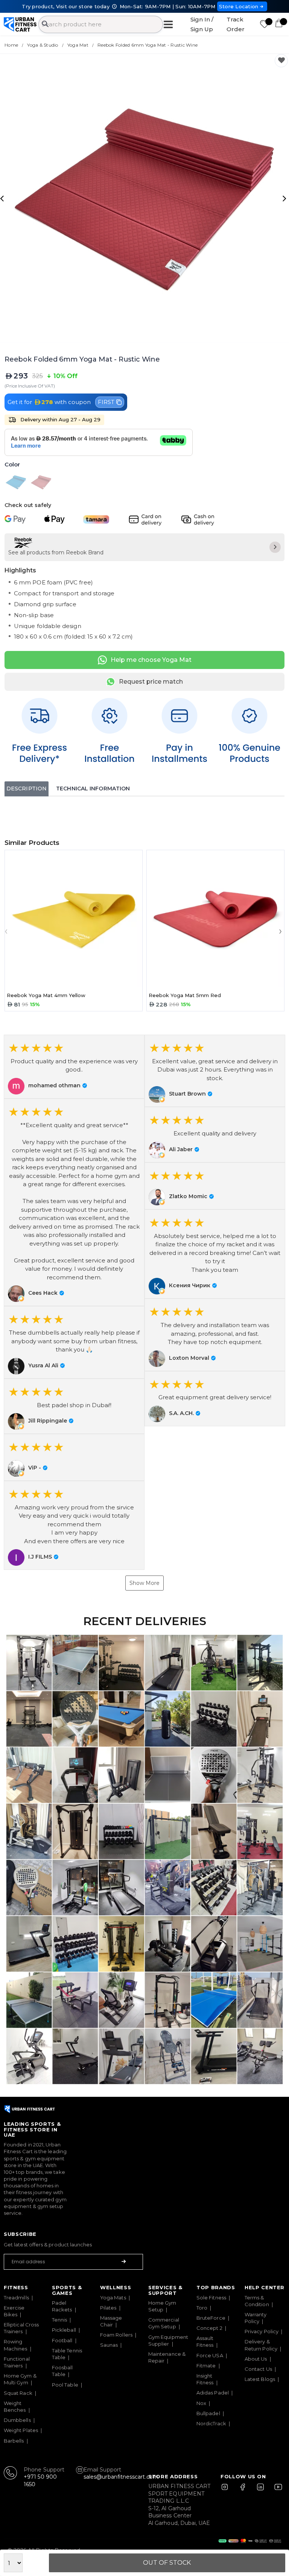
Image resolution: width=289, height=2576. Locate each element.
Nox (201, 2403)
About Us (256, 2359)
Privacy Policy (262, 2331)
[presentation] (3, 198)
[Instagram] (228, 2490)
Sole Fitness (211, 2298)
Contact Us (258, 2369)
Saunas (109, 2345)
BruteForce (211, 2318)
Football (62, 2340)
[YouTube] (277, 2490)
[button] (74, 1067)
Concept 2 (209, 2328)
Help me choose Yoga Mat (151, 660)
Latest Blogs (260, 2379)
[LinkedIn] (260, 2490)
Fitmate (206, 2366)
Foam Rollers (116, 2335)
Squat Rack (18, 2393)
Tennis (59, 2320)
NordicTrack (211, 2423)
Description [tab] (27, 789)
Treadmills (16, 2298)
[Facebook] (244, 2490)
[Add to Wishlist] (281, 61)
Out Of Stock (167, 2563)
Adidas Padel (213, 2393)
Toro (202, 2308)
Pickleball (64, 2330)
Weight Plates (21, 2430)
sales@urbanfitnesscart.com (121, 2477)
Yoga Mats (113, 2298)
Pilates (108, 2308)
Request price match (151, 682)
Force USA (210, 2355)
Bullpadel (208, 2413)
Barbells (14, 2441)
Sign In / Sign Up (202, 24)
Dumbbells (17, 2420)
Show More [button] (144, 1583)
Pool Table (65, 2385)
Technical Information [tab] (93, 789)
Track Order (236, 24)
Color (12, 465)
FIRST (106, 402)
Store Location (239, 6)
